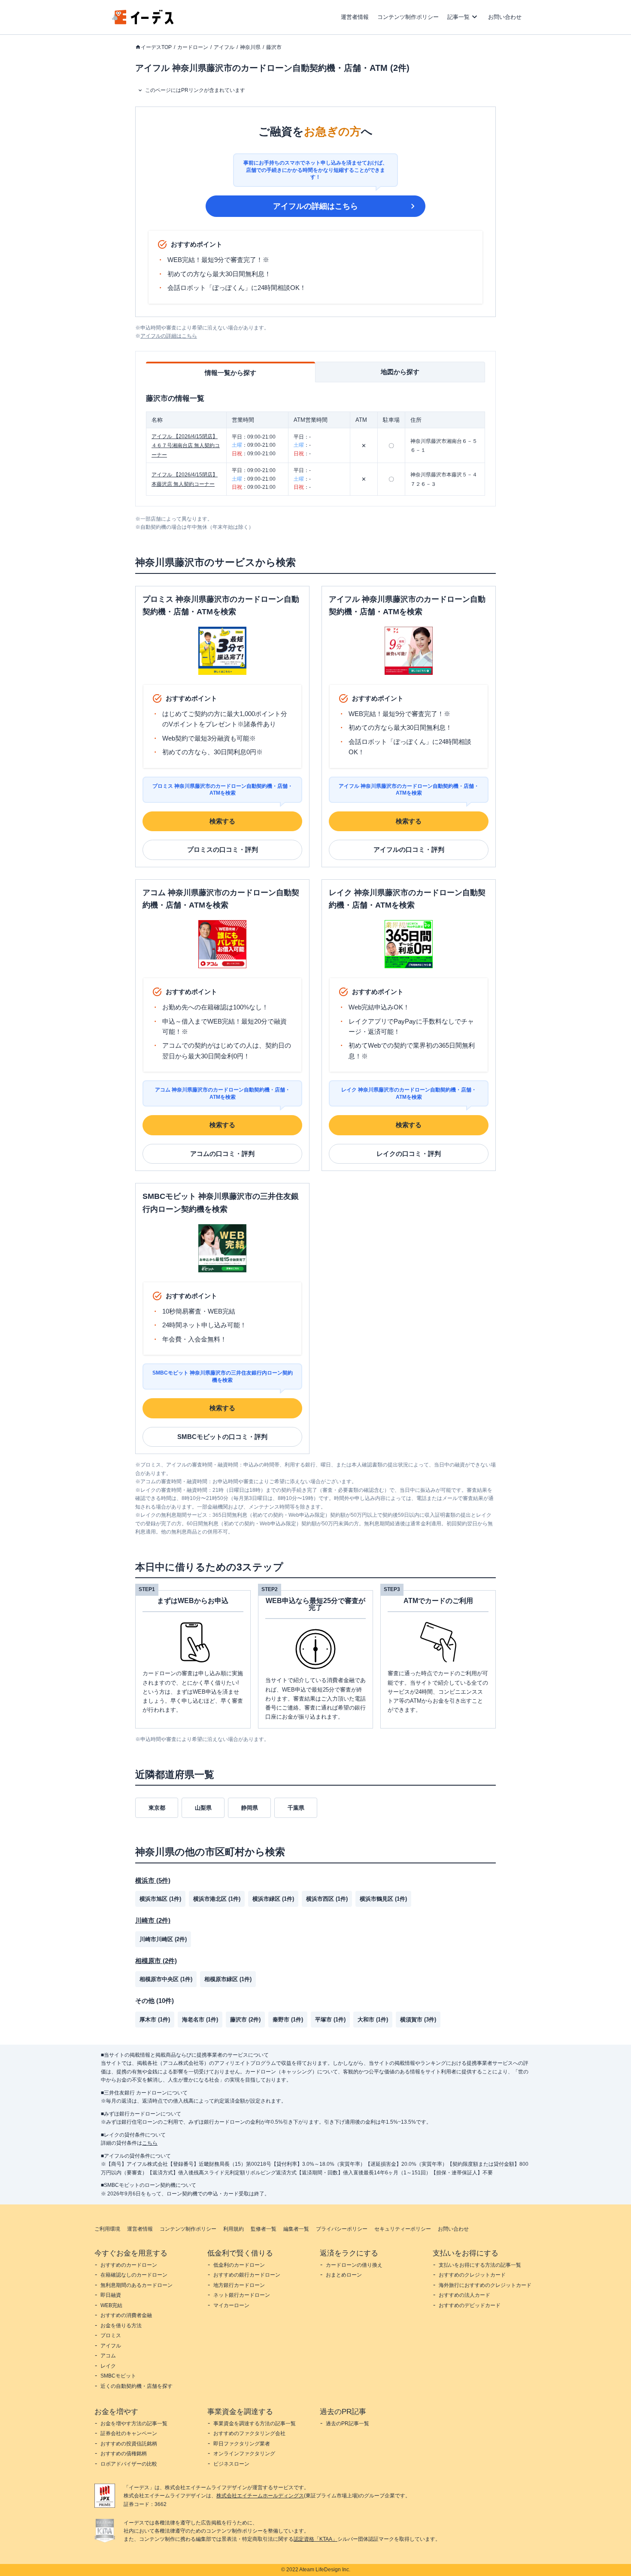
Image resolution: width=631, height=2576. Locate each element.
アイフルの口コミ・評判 (409, 849)
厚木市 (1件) (155, 2020)
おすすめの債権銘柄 (124, 2454)
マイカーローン (231, 2305)
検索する (222, 821)
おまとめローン (344, 2275)
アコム (108, 2356)
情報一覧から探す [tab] (231, 373)
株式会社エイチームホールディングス (260, 2496)
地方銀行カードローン (239, 2285)
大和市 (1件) (373, 2020)
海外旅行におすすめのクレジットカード (485, 2285)
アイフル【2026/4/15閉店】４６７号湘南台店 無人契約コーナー (186, 446)
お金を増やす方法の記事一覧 (134, 2424)
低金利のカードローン (239, 2265)
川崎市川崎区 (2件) (163, 1939)
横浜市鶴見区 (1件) (383, 1899)
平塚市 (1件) (330, 2020)
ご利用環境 (107, 2229)
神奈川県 (250, 47)
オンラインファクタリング (244, 2454)
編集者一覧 (296, 2229)
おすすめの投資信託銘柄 (129, 2444)
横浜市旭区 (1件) (160, 1899)
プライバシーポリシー (342, 2229)
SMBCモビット (118, 2376)
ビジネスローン (231, 2464)
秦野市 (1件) (288, 2020)
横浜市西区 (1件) (327, 1899)
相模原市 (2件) (156, 1961)
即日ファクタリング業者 (242, 2444)
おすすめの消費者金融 (126, 2315)
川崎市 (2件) (153, 1920)
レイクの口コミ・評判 (409, 1154)
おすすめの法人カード (464, 2295)
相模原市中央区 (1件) (166, 1979)
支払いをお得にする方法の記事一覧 (480, 2265)
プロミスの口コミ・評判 (223, 849)
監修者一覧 (264, 2229)
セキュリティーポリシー (403, 2229)
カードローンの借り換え (354, 2265)
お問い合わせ (505, 17)
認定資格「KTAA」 (315, 2539)
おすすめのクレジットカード (472, 2275)
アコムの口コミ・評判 (222, 1154)
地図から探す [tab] (400, 372)
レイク (108, 2366)
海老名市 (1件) (200, 2020)
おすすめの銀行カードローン (247, 2275)
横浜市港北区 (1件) (217, 1899)
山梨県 (203, 1808)
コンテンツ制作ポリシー (408, 17)
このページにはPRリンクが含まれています (195, 90)
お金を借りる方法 (121, 2326)
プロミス (111, 2335)
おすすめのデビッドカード (470, 2305)
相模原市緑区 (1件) (228, 1979)
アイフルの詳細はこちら (315, 206)
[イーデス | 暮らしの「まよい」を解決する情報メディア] (143, 22)
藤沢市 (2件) (245, 2020)
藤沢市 (274, 47)
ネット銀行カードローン (242, 2295)
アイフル (224, 47)
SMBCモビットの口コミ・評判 (222, 1437)
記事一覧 (458, 17)
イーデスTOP (156, 47)
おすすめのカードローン (129, 2265)
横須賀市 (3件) (418, 2020)
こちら (150, 2143)
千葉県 (296, 1808)
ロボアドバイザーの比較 (129, 2464)
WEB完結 (111, 2305)
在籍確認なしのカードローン (134, 2275)
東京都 (157, 1808)
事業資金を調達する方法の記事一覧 (255, 2424)
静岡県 (250, 1808)
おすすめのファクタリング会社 (249, 2433)
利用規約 (234, 2229)
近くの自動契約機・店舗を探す (137, 2386)
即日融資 (111, 2295)
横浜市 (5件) (153, 1880)
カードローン (193, 47)
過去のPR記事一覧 (347, 2424)
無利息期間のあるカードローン (137, 2285)
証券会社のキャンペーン (129, 2433)
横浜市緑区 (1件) (273, 1899)
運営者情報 (355, 17)
